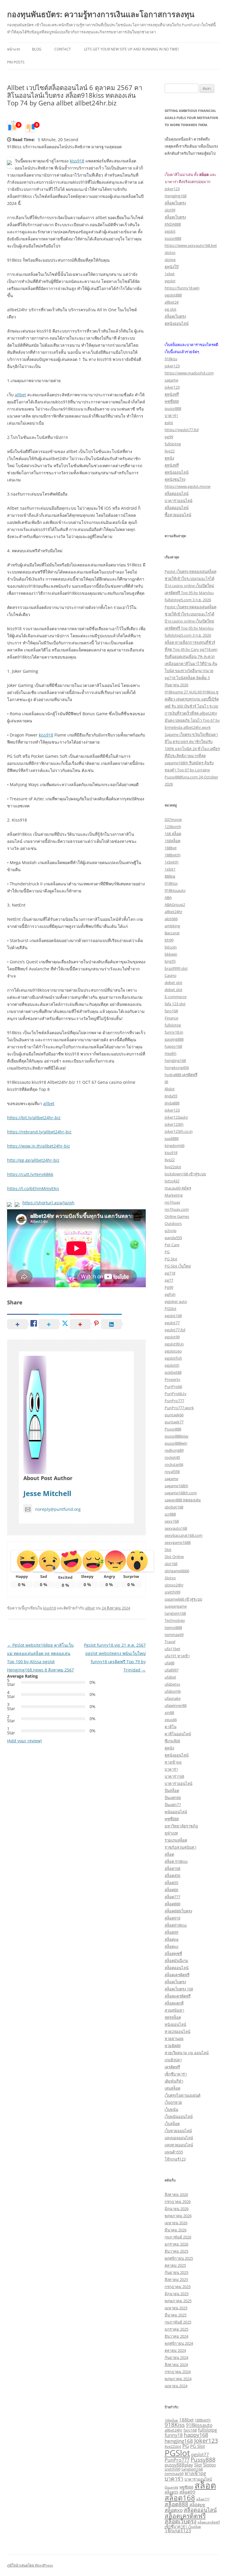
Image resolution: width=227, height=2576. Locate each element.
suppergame (176, 1606)
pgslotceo (173, 1351)
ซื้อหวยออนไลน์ (178, 515)
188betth (173, 855)
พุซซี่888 (172, 401)
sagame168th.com (181, 1493)
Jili (166, 1082)
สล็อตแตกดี (174, 2003)
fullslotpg (173, 444)
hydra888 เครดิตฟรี (181, 1075)
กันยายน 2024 (176, 2357)
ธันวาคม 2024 (176, 2336)
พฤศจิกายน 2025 (179, 2258)
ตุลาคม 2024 (175, 2350)
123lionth (173, 827)
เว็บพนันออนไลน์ (179, 2116)
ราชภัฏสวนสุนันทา (180, 1847)
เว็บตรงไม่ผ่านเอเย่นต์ (183, 2095)
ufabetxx (172, 1684)
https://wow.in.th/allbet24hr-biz (39, 1146)
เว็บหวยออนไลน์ (178, 2131)
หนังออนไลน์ (175, 2024)
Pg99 (169, 1287)
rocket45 (172, 1457)
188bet (171, 848)
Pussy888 (173, 1429)
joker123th (174, 1124)
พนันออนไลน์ (176, 1812)
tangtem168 (175, 1613)
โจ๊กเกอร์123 (175, 2159)
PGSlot (171, 1309)
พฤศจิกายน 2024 (179, 2343)
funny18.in (174, 1032)
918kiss (171, 359)
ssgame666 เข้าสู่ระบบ (183, 1599)
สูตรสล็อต (173, 2017)
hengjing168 (175, 1060)
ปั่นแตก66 (173, 1798)
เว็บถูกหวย (173, 2102)
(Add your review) (24, 1741)
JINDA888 (173, 224)
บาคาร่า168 (174, 1776)
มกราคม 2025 (176, 2329)
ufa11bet (172, 1649)
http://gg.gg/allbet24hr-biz (33, 1160)
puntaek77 (174, 1422)
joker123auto (176, 1117)
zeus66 (171, 1720)
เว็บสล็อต (172, 2124)
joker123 (172, 189)
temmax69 (174, 1635)
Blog (37, 49)
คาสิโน (171, 1727)
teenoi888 (173, 1627)
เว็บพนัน (171, 2109)
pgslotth (172, 1365)
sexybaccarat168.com (184, 1535)
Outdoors (173, 1223)
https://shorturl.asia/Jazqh (48, 1203)
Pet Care (172, 1245)
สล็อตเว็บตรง (175, 203)
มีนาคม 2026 (176, 2230)
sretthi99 (172, 1592)
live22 (170, 451)
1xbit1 (170, 869)
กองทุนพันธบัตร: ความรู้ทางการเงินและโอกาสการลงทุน (101, 14)
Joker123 (172, 1110)
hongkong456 (177, 1068)
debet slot (174, 983)
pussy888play (177, 1436)
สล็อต (169, 1854)
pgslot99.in (174, 1344)
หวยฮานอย (174, 2039)
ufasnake (173, 1698)
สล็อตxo (172, 1946)
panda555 (173, 1238)
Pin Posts (16, 62)
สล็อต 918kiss (176, 1861)
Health (171, 1053)
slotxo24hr (174, 1585)
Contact (63, 49)
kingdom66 (175, 1146)
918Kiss (171, 883)
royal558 (172, 1472)
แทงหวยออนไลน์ (179, 2145)
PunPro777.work (179, 1408)
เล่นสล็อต (172, 2088)
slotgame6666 (177, 1571)
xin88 (169, 1713)
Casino (171, 975)
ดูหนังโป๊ (172, 267)
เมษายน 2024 (176, 2386)
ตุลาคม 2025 (175, 2265)
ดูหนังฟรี (172, 394)
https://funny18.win (182, 288)
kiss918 (77, 161)
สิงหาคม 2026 (176, 2194)
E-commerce (176, 997)
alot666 (171, 919)
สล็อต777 (172, 1897)
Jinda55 (171, 1096)
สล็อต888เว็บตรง (178, 1911)
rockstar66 (174, 1464)
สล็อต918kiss (176, 1925)
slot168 (171, 1564)
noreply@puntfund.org (58, 1509)
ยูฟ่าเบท (171, 1833)
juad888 (172, 1138)
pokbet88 (173, 1372)
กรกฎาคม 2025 (178, 2287)
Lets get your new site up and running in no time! (131, 49)
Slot (168, 1549)
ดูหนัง (169, 458)
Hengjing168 (176, 196)
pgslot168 (173, 1316)
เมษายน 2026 (176, 2223)
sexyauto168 (176, 1528)
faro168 (171, 1011)
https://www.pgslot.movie (188, 486)
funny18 (174, 2435)
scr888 (170, 1514)
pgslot (170, 231)
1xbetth (172, 862)
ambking (172, 926)
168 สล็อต (173, 834)
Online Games (177, 1216)
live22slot (173, 1167)
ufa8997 (172, 1670)
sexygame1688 (178, 1542)
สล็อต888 (172, 1904)
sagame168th (176, 1486)
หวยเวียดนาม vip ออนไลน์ (187, 2053)
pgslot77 (172, 1323)
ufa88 (170, 1663)
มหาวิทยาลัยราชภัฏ (181, 1826)
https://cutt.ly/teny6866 (30, 1174)
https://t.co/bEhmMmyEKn (33, 1188)
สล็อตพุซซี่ (173, 1953)
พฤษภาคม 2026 (178, 2216)
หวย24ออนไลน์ (177, 2031)
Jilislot (170, 1089)
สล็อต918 (172, 1918)
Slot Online (174, 1557)
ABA (168, 897)
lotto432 (172, 1181)
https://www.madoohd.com (189, 373)
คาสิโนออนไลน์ (178, 1734)
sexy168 (172, 1521)
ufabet (170, 1677)
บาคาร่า (171, 416)
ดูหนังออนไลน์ (177, 323)
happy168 (173, 1046)
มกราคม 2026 (176, 2244)
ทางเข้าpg (173, 1762)
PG (167, 1252)
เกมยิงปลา (173, 2060)
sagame (171, 380)
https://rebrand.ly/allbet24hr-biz (39, 1132)
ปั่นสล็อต (172, 1790)
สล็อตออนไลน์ (177, 493)
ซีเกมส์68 (172, 1741)
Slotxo (170, 1578)
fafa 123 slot (175, 1004)
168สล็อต (172, 841)
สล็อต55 (171, 1883)
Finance (171, 1018)
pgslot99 (172, 1337)
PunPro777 (174, 1401)
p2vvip (171, 1231)
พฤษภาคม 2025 (178, 2301)
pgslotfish (173, 1358)
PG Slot (171, 1259)
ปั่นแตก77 (173, 1805)
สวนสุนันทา (174, 2010)
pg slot (171, 309)
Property (172, 1379)
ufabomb (173, 1691)
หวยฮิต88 (173, 2046)
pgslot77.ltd (175, 1330)
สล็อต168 (172, 1868)
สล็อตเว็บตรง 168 (179, 1989)
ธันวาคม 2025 (176, 2251)
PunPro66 (173, 1386)
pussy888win (176, 1443)
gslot (169, 423)
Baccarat (172, 933)
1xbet (170, 274)
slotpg (170, 260)
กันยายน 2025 (176, 2272)
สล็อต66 (171, 1890)
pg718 (170, 1273)
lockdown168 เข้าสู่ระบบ (185, 1174)
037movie (173, 819)
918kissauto (175, 890)
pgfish (170, 1294)
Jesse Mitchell (47, 1493)
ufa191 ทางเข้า (177, 1656)
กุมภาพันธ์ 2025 (178, 2322)
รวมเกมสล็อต (176, 1840)
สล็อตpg (172, 1939)
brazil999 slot (176, 968)
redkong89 (174, 1450)
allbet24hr (174, 912)
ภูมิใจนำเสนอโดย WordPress (30, 2565)
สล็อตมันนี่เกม (176, 1961)
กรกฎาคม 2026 (178, 2202)
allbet (20, 395)
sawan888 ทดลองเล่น (183, 1500)
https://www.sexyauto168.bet (191, 245)
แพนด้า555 (174, 2152)
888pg (170, 876)
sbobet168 (174, 1507)
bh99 (169, 940)
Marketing (174, 1195)
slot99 (170, 210)
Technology (175, 1620)
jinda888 (172, 1103)
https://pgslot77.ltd (182, 430)
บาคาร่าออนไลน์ (179, 501)
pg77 (169, 1280)
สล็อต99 (171, 1932)
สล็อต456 (172, 1876)
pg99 (169, 437)
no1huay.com (177, 1209)
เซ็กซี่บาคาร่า (176, 2074)
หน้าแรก (14, 49)
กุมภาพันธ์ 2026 (178, 2237)
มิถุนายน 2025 (177, 2294)
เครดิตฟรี (172, 2067)
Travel (170, 1642)
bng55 (170, 961)
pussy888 (173, 238)
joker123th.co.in (179, 1131)
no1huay (172, 1202)
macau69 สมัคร (178, 1188)
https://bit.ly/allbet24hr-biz (34, 1118)
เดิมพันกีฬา (174, 2081)
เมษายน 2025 (176, 2308)
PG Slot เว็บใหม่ (178, 1266)
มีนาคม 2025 (176, 2315)
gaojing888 (174, 1039)
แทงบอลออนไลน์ (179, 2138)
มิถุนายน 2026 (177, 2209)
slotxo (170, 252)
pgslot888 (173, 295)
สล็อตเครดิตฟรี (177, 1975)
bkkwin (171, 954)
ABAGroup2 (175, 905)
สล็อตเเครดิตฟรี (178, 1996)
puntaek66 (174, 1415)
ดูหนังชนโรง (175, 479)
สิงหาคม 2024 (176, 2365)
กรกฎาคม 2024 (178, 2372)
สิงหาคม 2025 (176, 2280)
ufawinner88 (176, 1705)
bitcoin (171, 947)
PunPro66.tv (176, 1394)
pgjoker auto (176, 1301)
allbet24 (172, 302)
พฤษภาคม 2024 (178, 2379)
